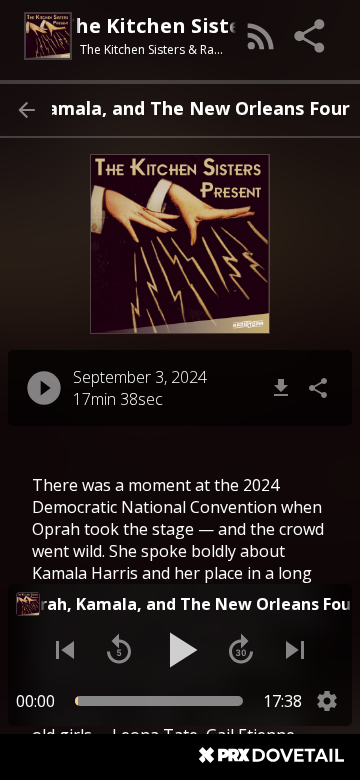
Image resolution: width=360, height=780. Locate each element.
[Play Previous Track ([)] (65, 650)
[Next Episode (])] (295, 650)
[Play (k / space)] (180, 650)
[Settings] (327, 701)
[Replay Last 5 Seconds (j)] (119, 650)
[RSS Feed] (261, 36)
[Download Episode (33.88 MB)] (281, 388)
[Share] (311, 36)
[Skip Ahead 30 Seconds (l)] (241, 650)
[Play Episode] (44, 388)
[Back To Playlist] (26, 110)
